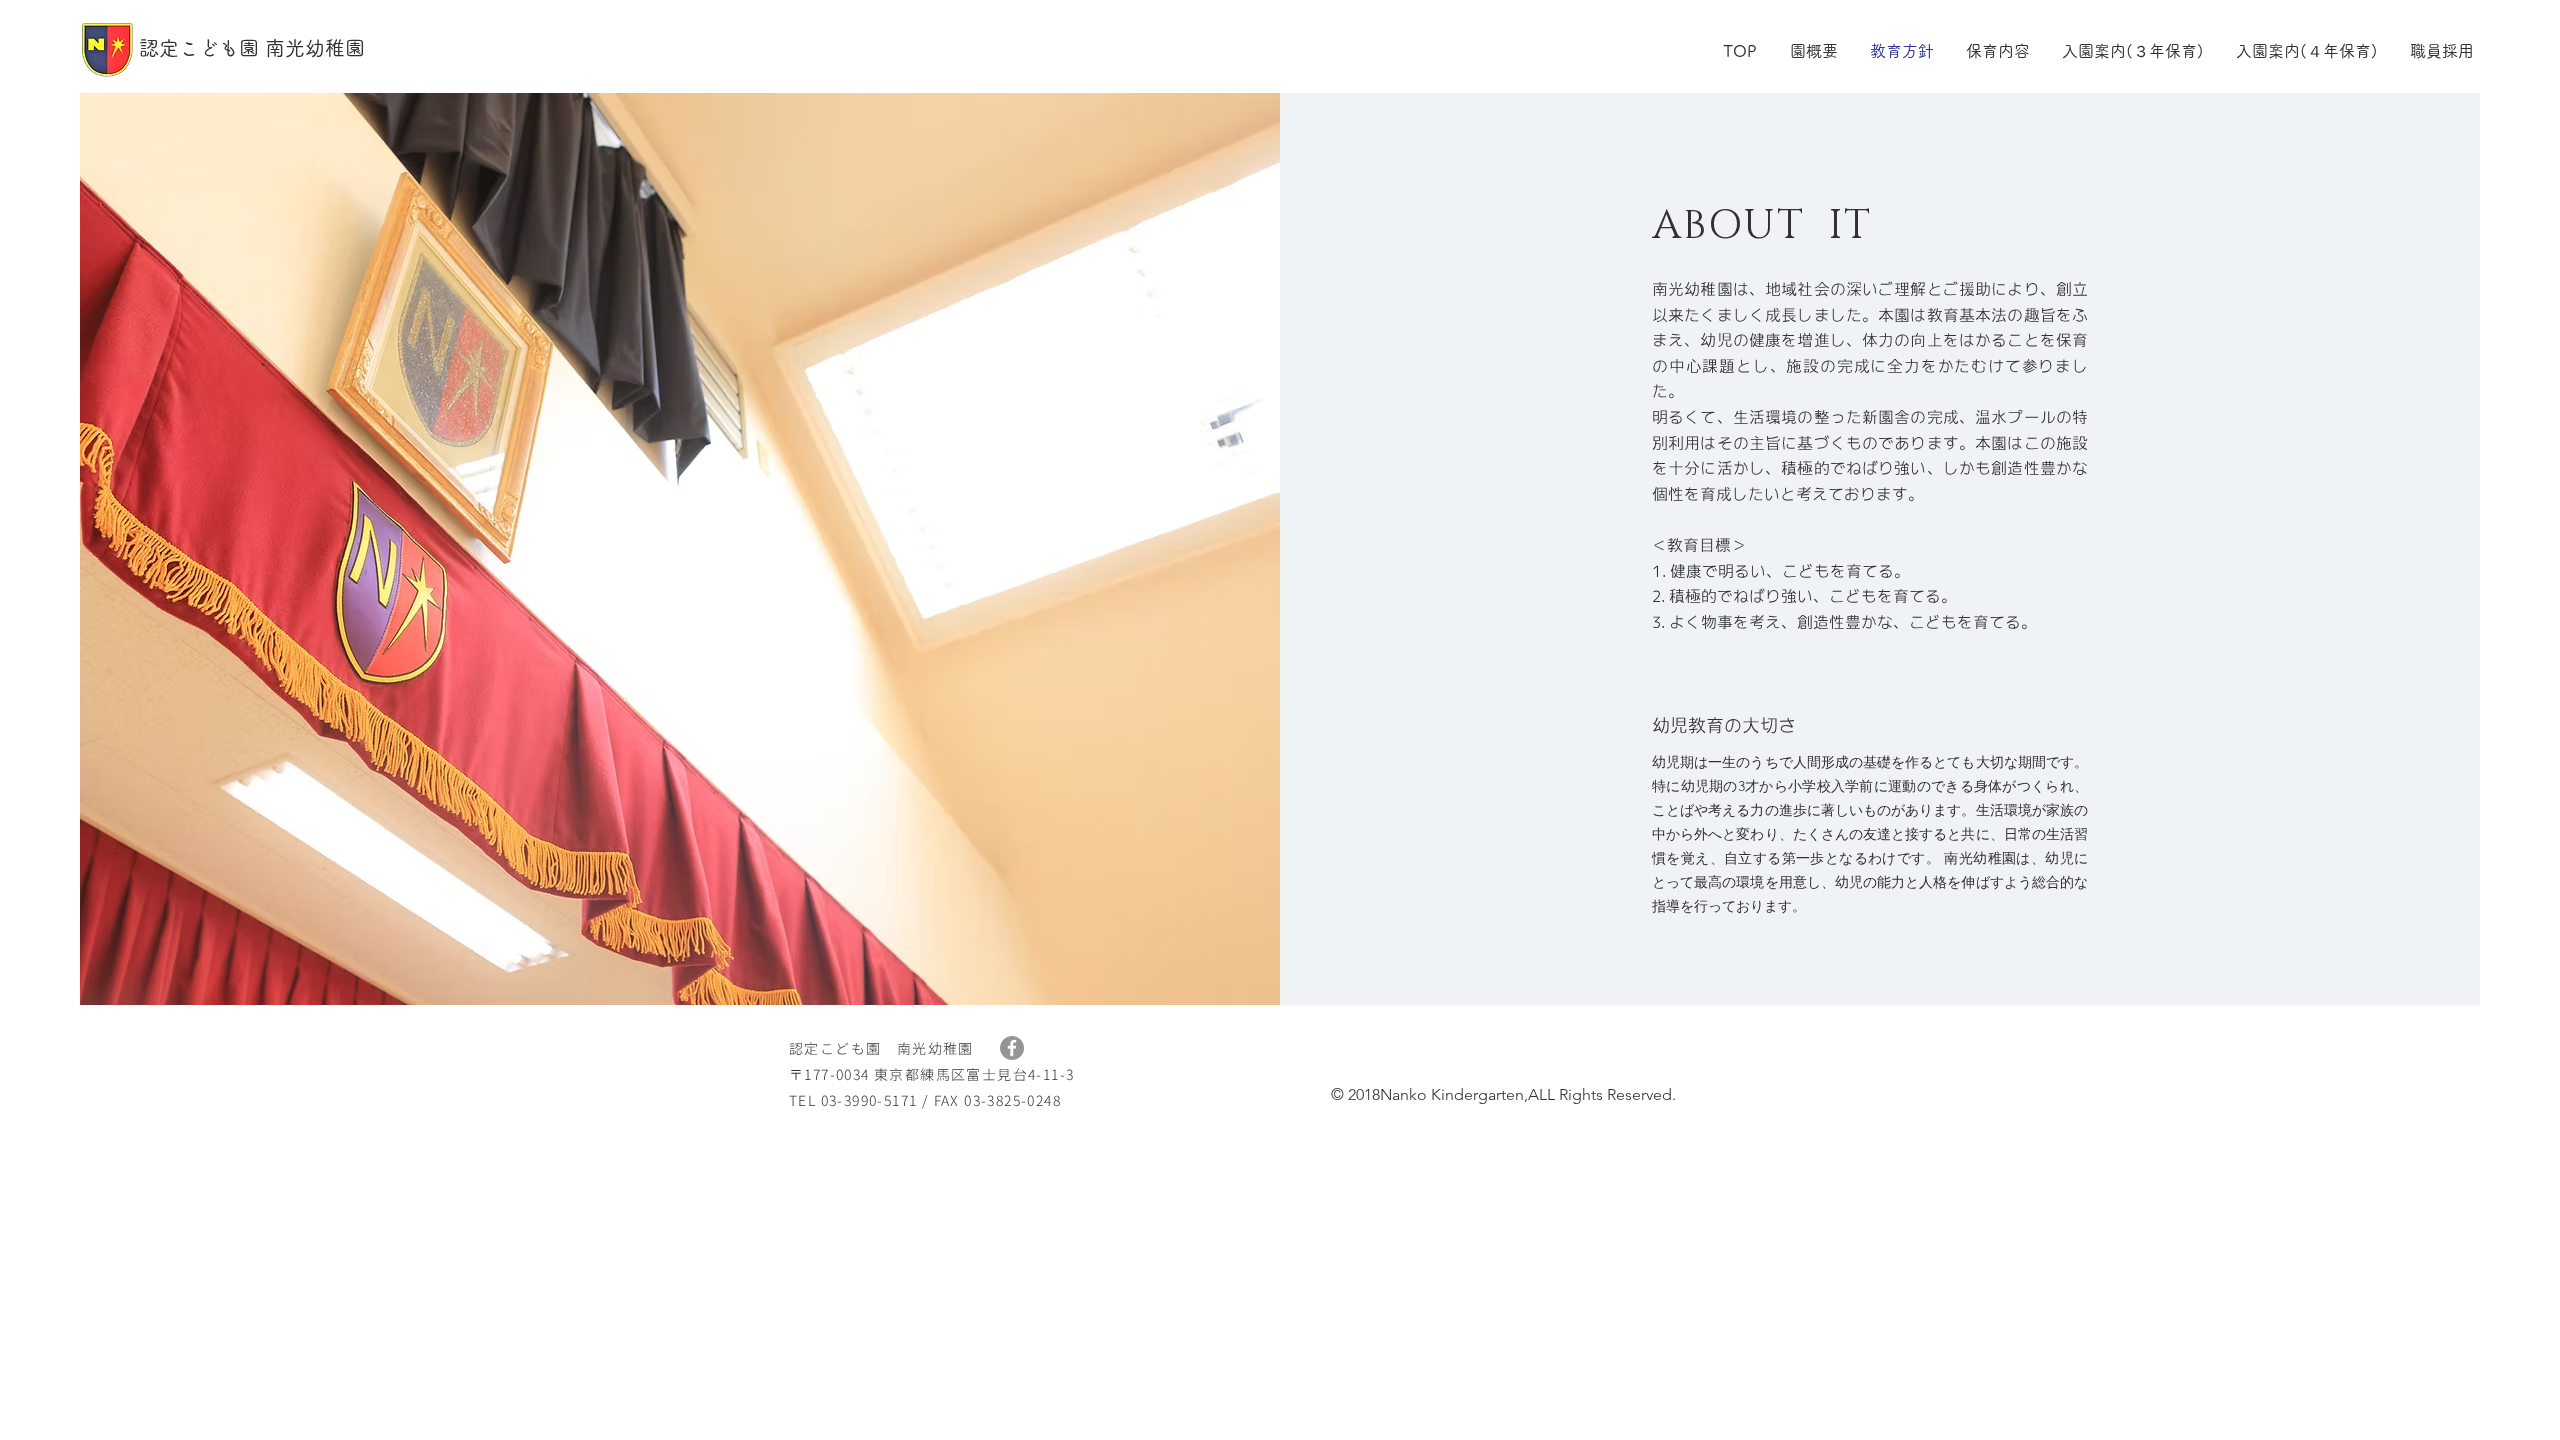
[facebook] (1012, 1048)
